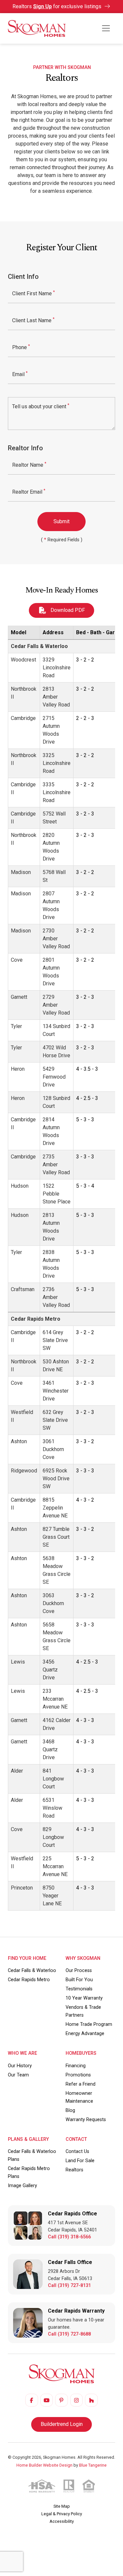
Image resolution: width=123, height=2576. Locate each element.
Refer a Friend (81, 2084)
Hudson (20, 1186)
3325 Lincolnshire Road (57, 763)
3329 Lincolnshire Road (57, 668)
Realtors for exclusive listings (58, 6)
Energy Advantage (85, 2034)
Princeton (22, 1888)
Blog (70, 2110)
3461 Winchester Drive (56, 1391)
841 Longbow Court (53, 1779)
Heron (18, 1069)
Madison (21, 872)
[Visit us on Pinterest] (61, 2400)
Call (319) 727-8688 (69, 2334)
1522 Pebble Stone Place (57, 1194)
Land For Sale (80, 2161)
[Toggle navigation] (106, 28)
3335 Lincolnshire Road (57, 792)
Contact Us (77, 2151)
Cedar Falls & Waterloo (39, 646)
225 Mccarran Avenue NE (55, 1866)
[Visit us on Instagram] (76, 2400)
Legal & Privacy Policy (62, 2514)
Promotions (78, 2075)
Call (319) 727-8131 (69, 2285)
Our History (20, 2066)
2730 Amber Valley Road (56, 939)
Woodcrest (23, 660)
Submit (61, 521)
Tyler (16, 1026)
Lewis (18, 1662)
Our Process (79, 1971)
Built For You (79, 1980)
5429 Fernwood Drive (54, 1077)
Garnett (19, 997)
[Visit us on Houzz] (91, 2400)
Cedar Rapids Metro (36, 1319)
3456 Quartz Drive (50, 1670)
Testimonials (79, 1989)
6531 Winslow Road (52, 1808)
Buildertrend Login (62, 2424)
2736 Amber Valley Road (56, 1297)
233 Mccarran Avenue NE (55, 1699)
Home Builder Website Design (44, 2465)
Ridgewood (24, 1471)
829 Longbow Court (53, 1837)
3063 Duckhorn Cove (53, 1603)
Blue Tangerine (93, 2465)
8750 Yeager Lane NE (52, 1896)
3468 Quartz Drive (50, 1749)
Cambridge (23, 718)
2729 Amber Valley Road (56, 1005)
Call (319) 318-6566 (69, 2237)
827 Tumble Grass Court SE (56, 1537)
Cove (17, 960)
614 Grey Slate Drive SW (55, 1340)
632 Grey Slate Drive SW (55, 1420)
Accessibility (62, 2521)
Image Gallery (22, 2186)
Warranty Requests (86, 2120)
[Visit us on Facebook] (31, 2400)
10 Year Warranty (84, 1998)
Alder (17, 1771)
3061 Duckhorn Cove (53, 1449)
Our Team (18, 2075)
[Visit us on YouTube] (47, 2400)
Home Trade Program (89, 2024)
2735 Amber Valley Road (56, 1165)
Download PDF (67, 610)
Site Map (62, 2506)
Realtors (74, 2170)
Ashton (19, 1441)
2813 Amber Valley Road (56, 697)
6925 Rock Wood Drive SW (56, 1478)
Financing (76, 2066)
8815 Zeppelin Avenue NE (55, 1508)
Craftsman (23, 1289)
